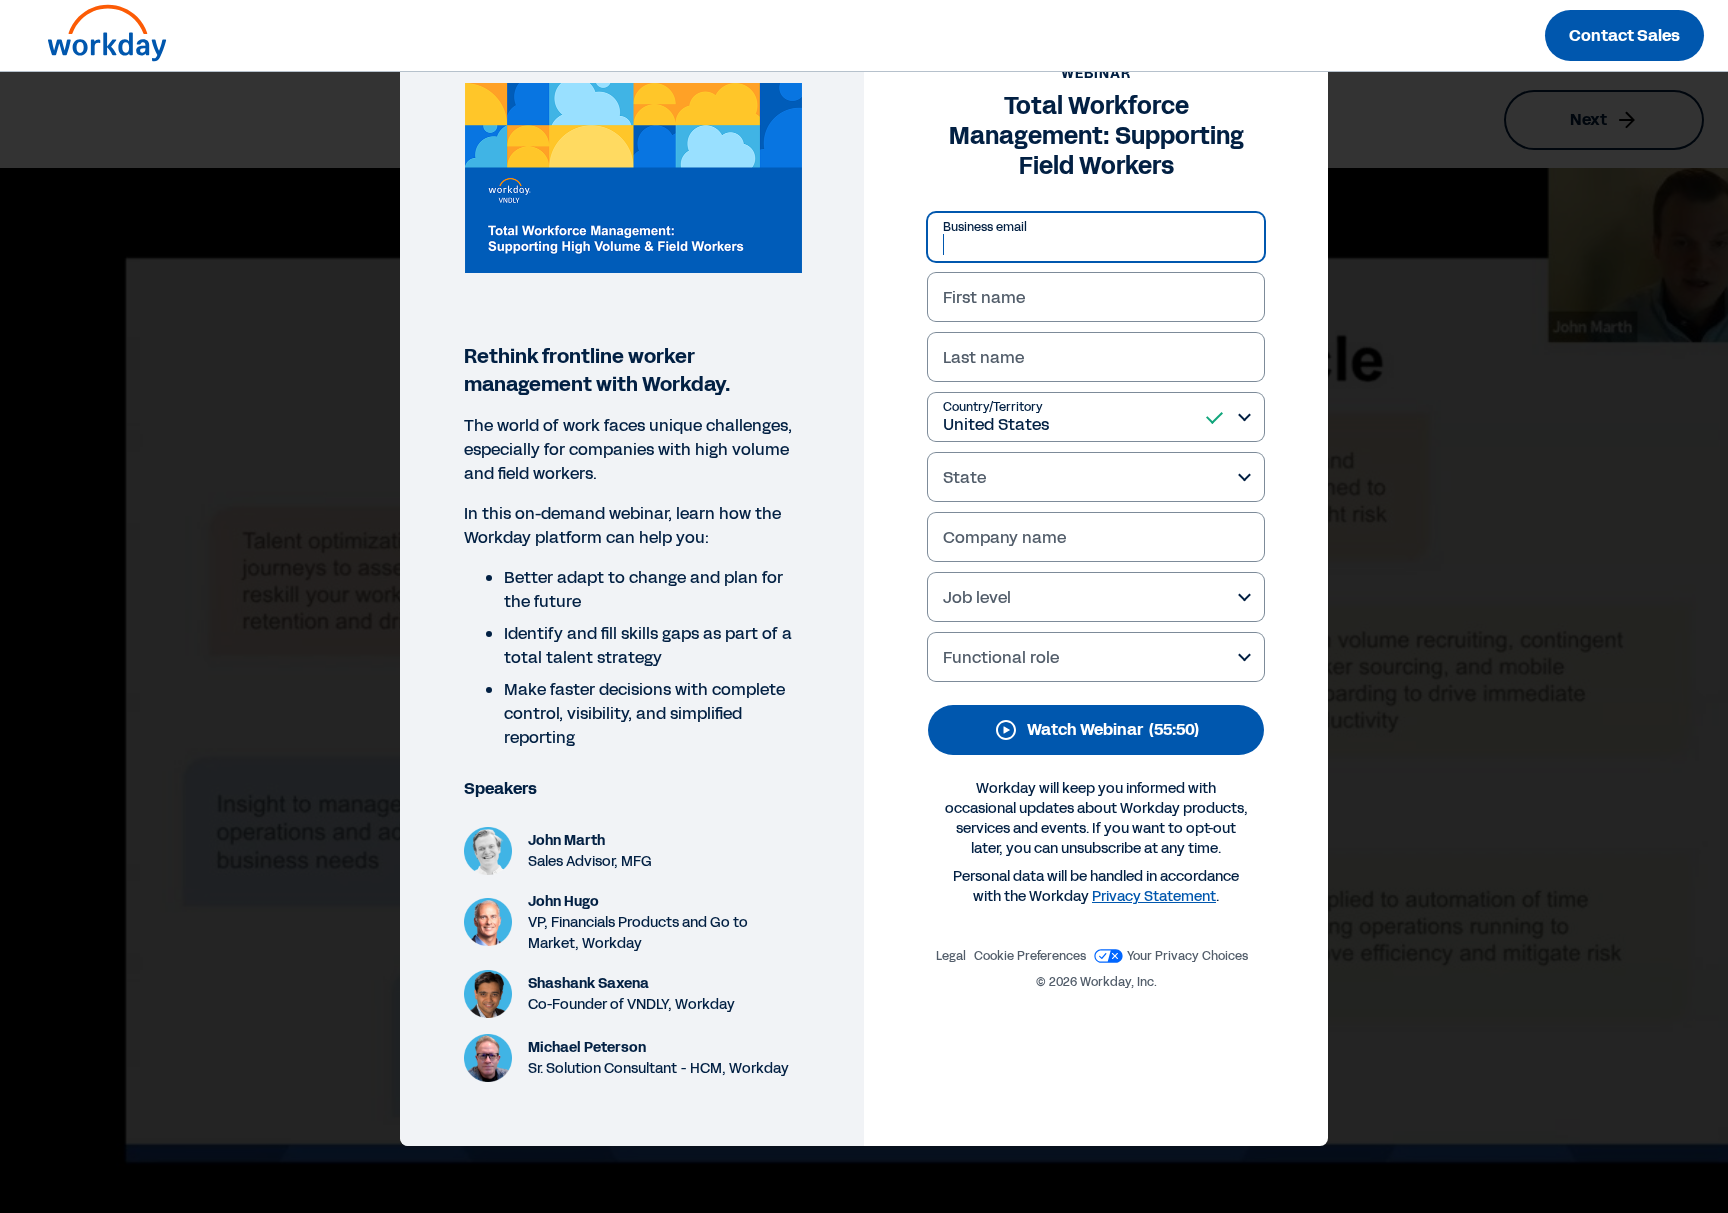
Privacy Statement (1154, 896)
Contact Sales (1624, 35)
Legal (951, 956)
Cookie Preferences (1030, 956)
